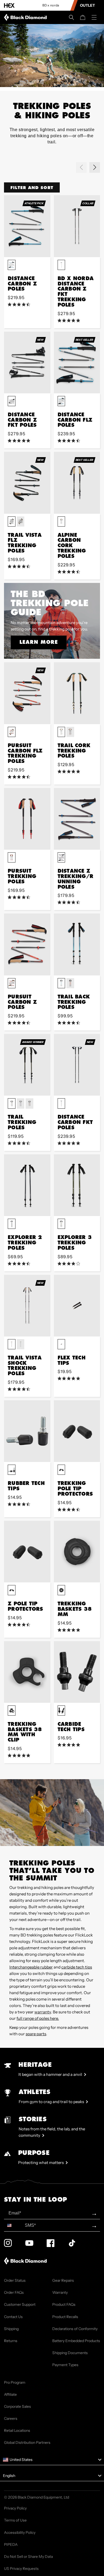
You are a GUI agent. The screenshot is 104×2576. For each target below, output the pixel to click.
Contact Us (13, 2317)
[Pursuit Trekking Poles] (27, 819)
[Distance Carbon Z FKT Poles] (27, 362)
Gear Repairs (63, 2280)
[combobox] (13, 2225)
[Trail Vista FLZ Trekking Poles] (27, 483)
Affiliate (10, 2394)
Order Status (15, 2280)
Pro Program (15, 2382)
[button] (71, 17)
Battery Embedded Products (76, 2341)
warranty (43, 2012)
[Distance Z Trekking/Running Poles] (77, 819)
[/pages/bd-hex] (9, 5)
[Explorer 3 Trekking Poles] (77, 1185)
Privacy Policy (15, 2508)
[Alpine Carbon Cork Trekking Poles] (77, 483)
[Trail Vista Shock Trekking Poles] (27, 1306)
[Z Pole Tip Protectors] (27, 1552)
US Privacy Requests (21, 2569)
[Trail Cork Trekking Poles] (77, 693)
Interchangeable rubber (31, 1967)
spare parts (36, 2034)
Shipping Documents (70, 2353)
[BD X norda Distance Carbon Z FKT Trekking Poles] (77, 226)
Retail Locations (17, 2430)
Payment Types (65, 2365)
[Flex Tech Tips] (77, 1306)
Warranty (60, 2292)
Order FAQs (14, 2292)
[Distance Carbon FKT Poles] (77, 1065)
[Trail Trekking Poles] (27, 1065)
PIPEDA (11, 2544)
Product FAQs (64, 2304)
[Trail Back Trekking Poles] (77, 944)
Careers (11, 2418)
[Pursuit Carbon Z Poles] (27, 944)
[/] (26, 17)
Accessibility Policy (20, 2532)
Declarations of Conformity (75, 2329)
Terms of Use (15, 2520)
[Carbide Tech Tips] (77, 1672)
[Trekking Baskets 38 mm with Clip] (27, 1672)
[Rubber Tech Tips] (27, 1431)
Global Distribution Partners (27, 2442)
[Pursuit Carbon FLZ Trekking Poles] (27, 693)
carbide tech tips (77, 1967)
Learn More (39, 642)
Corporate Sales (17, 2406)
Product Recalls (65, 2317)
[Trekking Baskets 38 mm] (77, 1552)
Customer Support (20, 2304)
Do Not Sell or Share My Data (28, 2557)
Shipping (11, 2329)
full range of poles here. (38, 2018)
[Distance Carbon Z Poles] (27, 226)
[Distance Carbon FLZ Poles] (77, 362)
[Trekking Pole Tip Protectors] (77, 1431)
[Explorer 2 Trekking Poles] (27, 1185)
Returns (11, 2341)
